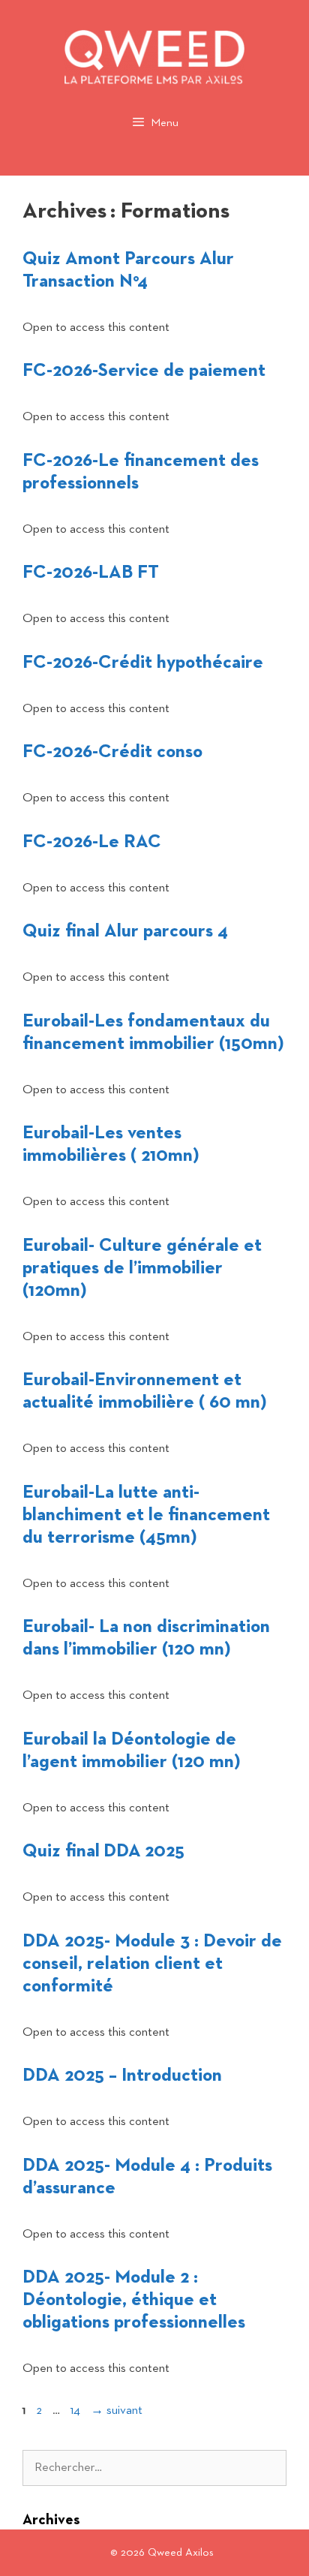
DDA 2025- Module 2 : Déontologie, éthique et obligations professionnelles (134, 2300)
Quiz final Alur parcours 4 (125, 931)
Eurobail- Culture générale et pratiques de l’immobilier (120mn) (142, 1268)
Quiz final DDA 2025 (103, 1851)
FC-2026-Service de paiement (144, 371)
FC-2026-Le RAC (92, 842)
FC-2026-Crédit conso (112, 752)
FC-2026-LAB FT (91, 573)
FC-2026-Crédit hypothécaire (143, 663)
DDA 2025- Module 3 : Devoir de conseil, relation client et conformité (152, 1964)
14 (77, 2411)
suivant (117, 2411)
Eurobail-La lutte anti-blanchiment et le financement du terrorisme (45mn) (146, 1515)
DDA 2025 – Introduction (122, 2076)
